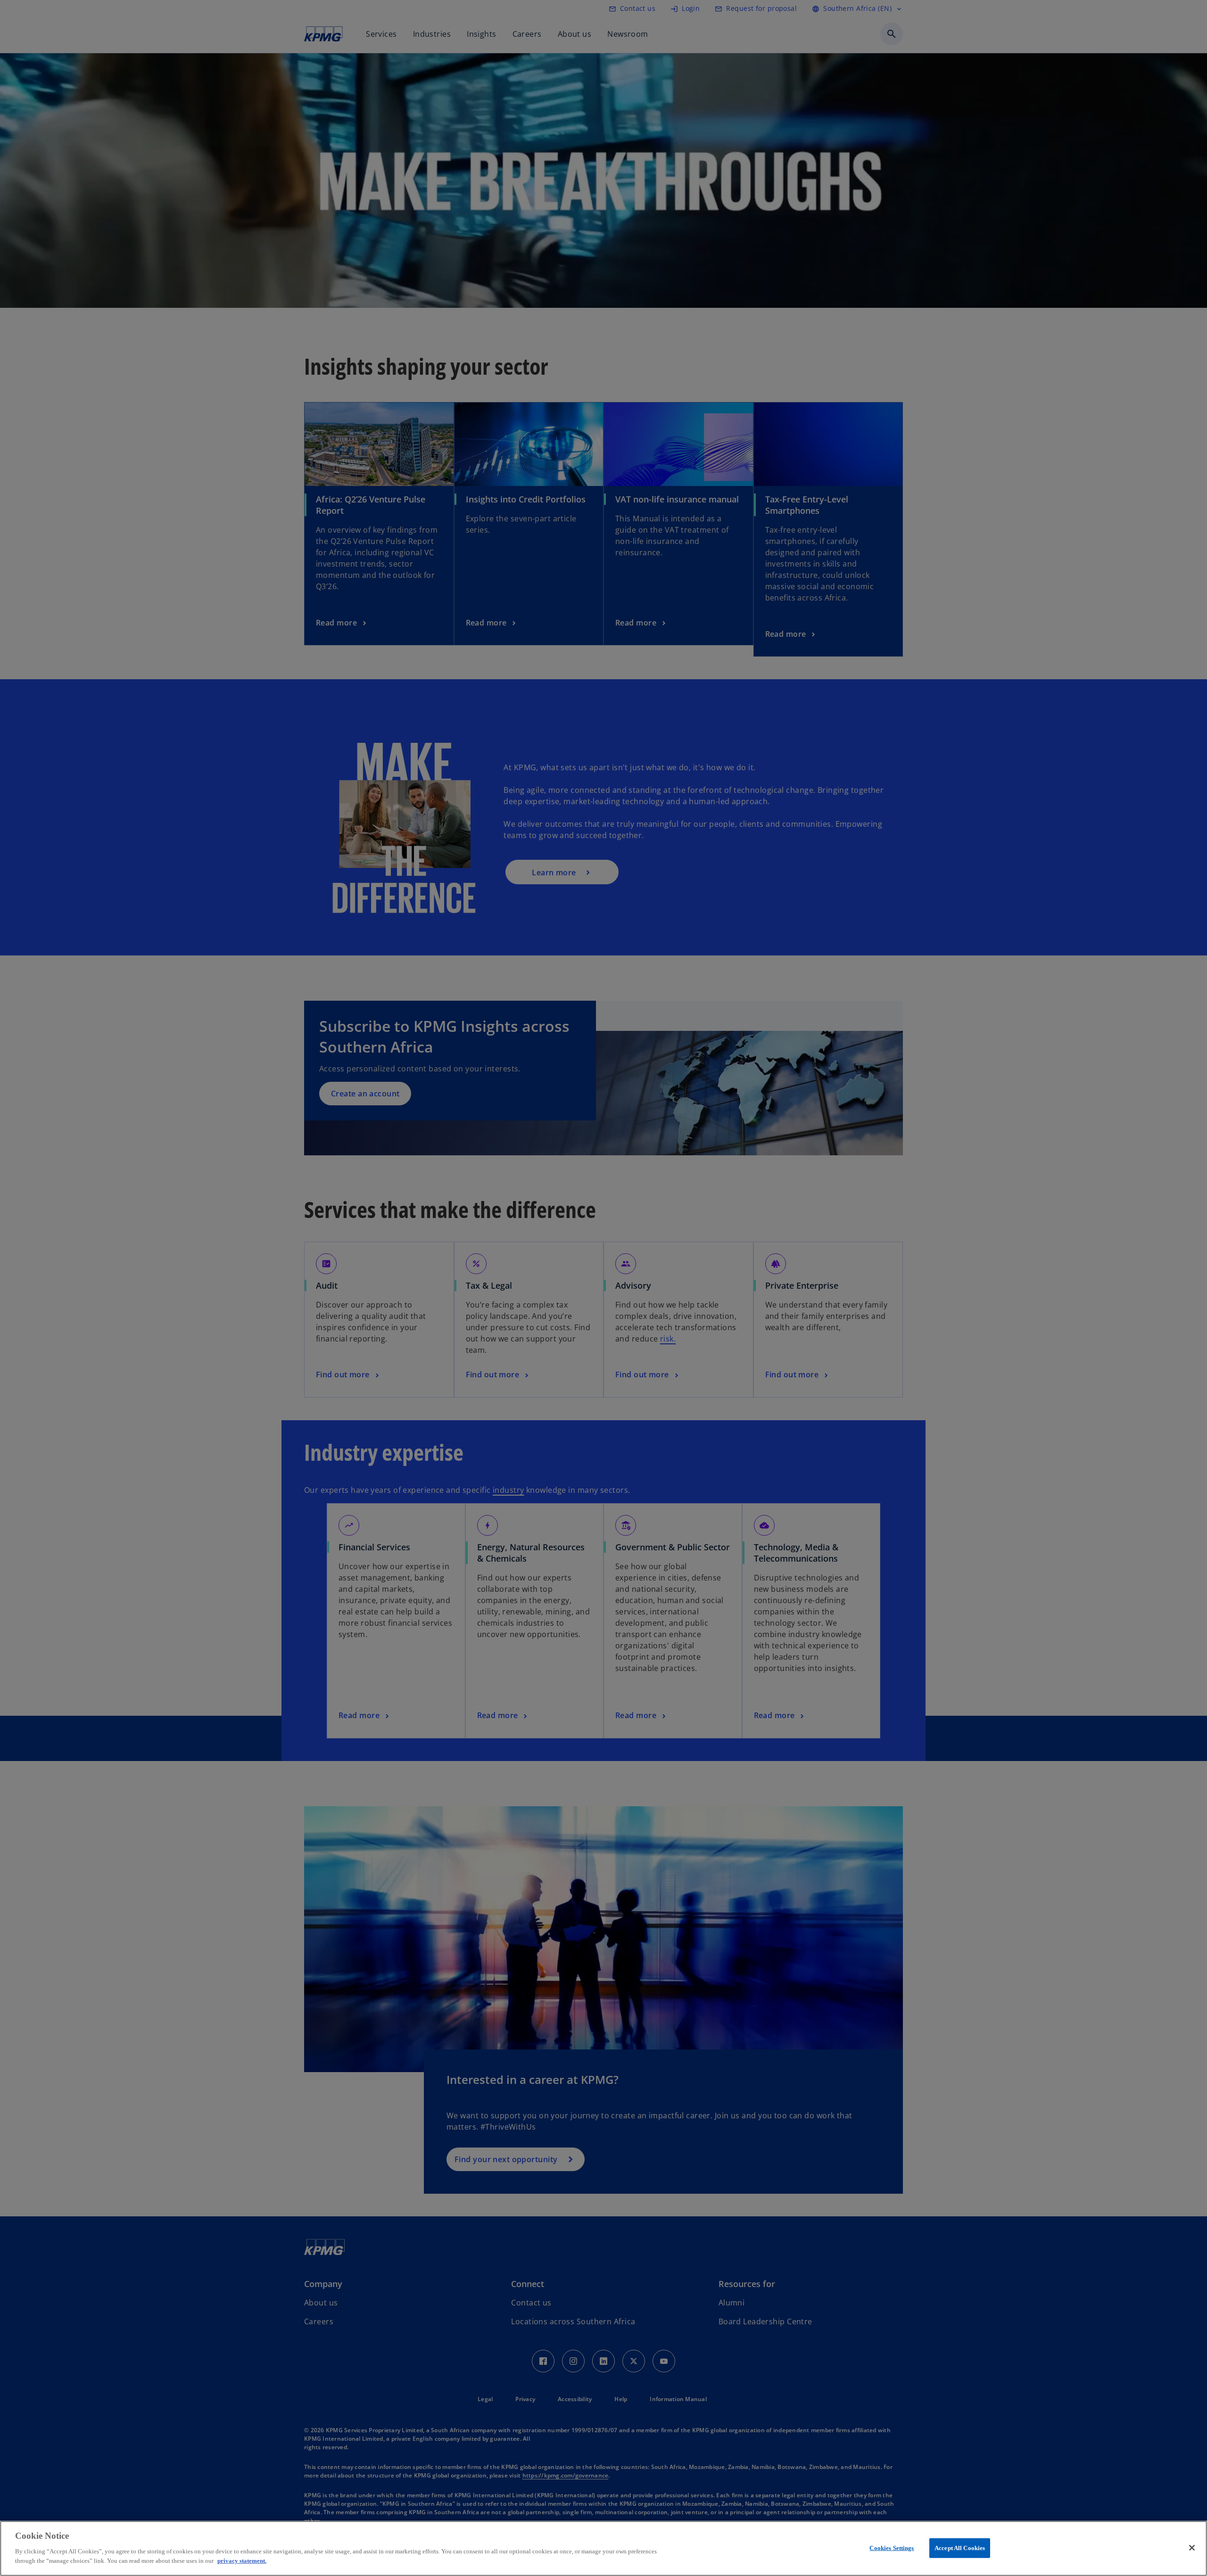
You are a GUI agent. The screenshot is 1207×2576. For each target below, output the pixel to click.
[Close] (1192, 2548)
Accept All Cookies (960, 2547)
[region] (603, 2548)
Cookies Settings (892, 2547)
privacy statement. (242, 2560)
